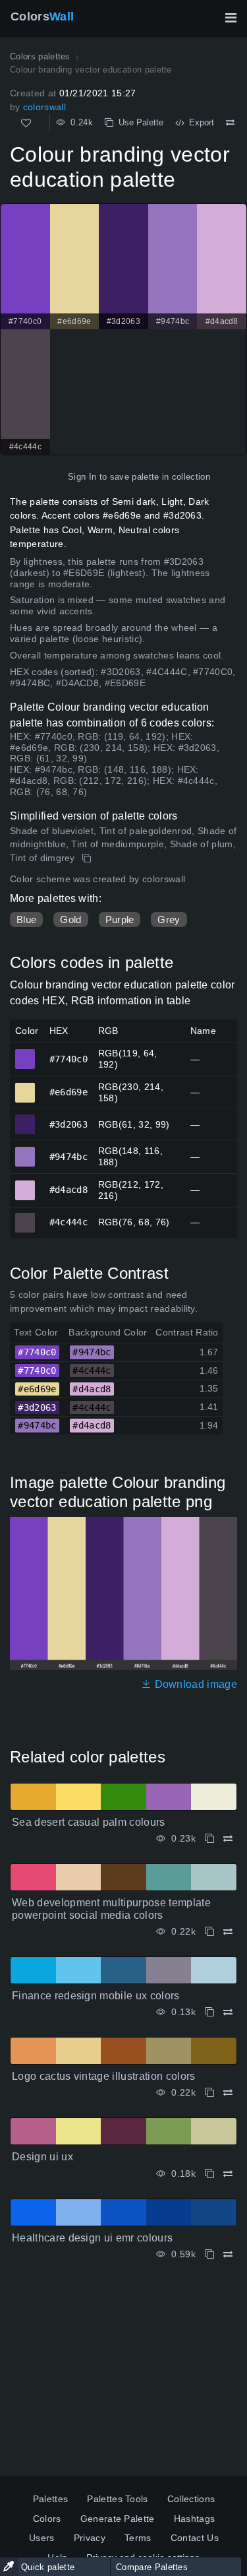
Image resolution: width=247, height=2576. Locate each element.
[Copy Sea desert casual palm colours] (209, 1839)
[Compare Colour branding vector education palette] (230, 123)
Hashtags (195, 2519)
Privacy (90, 2538)
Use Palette (138, 122)
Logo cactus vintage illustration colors (103, 2076)
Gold (70, 919)
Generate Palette (118, 2519)
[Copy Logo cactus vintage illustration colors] (209, 2093)
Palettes (51, 2499)
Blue (26, 919)
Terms (138, 2538)
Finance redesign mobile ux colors (96, 1996)
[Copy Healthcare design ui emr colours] (209, 2254)
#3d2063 (25, 1118)
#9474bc (25, 1151)
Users (42, 2538)
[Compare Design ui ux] (228, 2174)
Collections (191, 2499)
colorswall (44, 107)
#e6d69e (25, 1087)
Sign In (82, 477)
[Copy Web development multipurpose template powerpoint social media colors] (209, 1932)
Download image (194, 1684)
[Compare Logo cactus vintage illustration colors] (228, 2093)
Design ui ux (42, 2157)
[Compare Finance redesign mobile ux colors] (228, 2012)
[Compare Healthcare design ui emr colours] (228, 2254)
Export (199, 122)
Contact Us (195, 2538)
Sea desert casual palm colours (89, 1822)
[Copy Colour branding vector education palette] (88, 858)
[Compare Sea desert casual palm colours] (228, 1839)
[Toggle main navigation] (231, 18)
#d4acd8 (25, 1184)
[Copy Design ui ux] (209, 2174)
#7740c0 (25, 1053)
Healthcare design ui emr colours (92, 2238)
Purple (120, 919)
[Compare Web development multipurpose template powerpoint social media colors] (228, 1932)
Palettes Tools (117, 2499)
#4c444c (25, 1217)
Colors (42, 16)
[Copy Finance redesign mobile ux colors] (209, 2012)
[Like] (26, 123)
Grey (169, 919)
